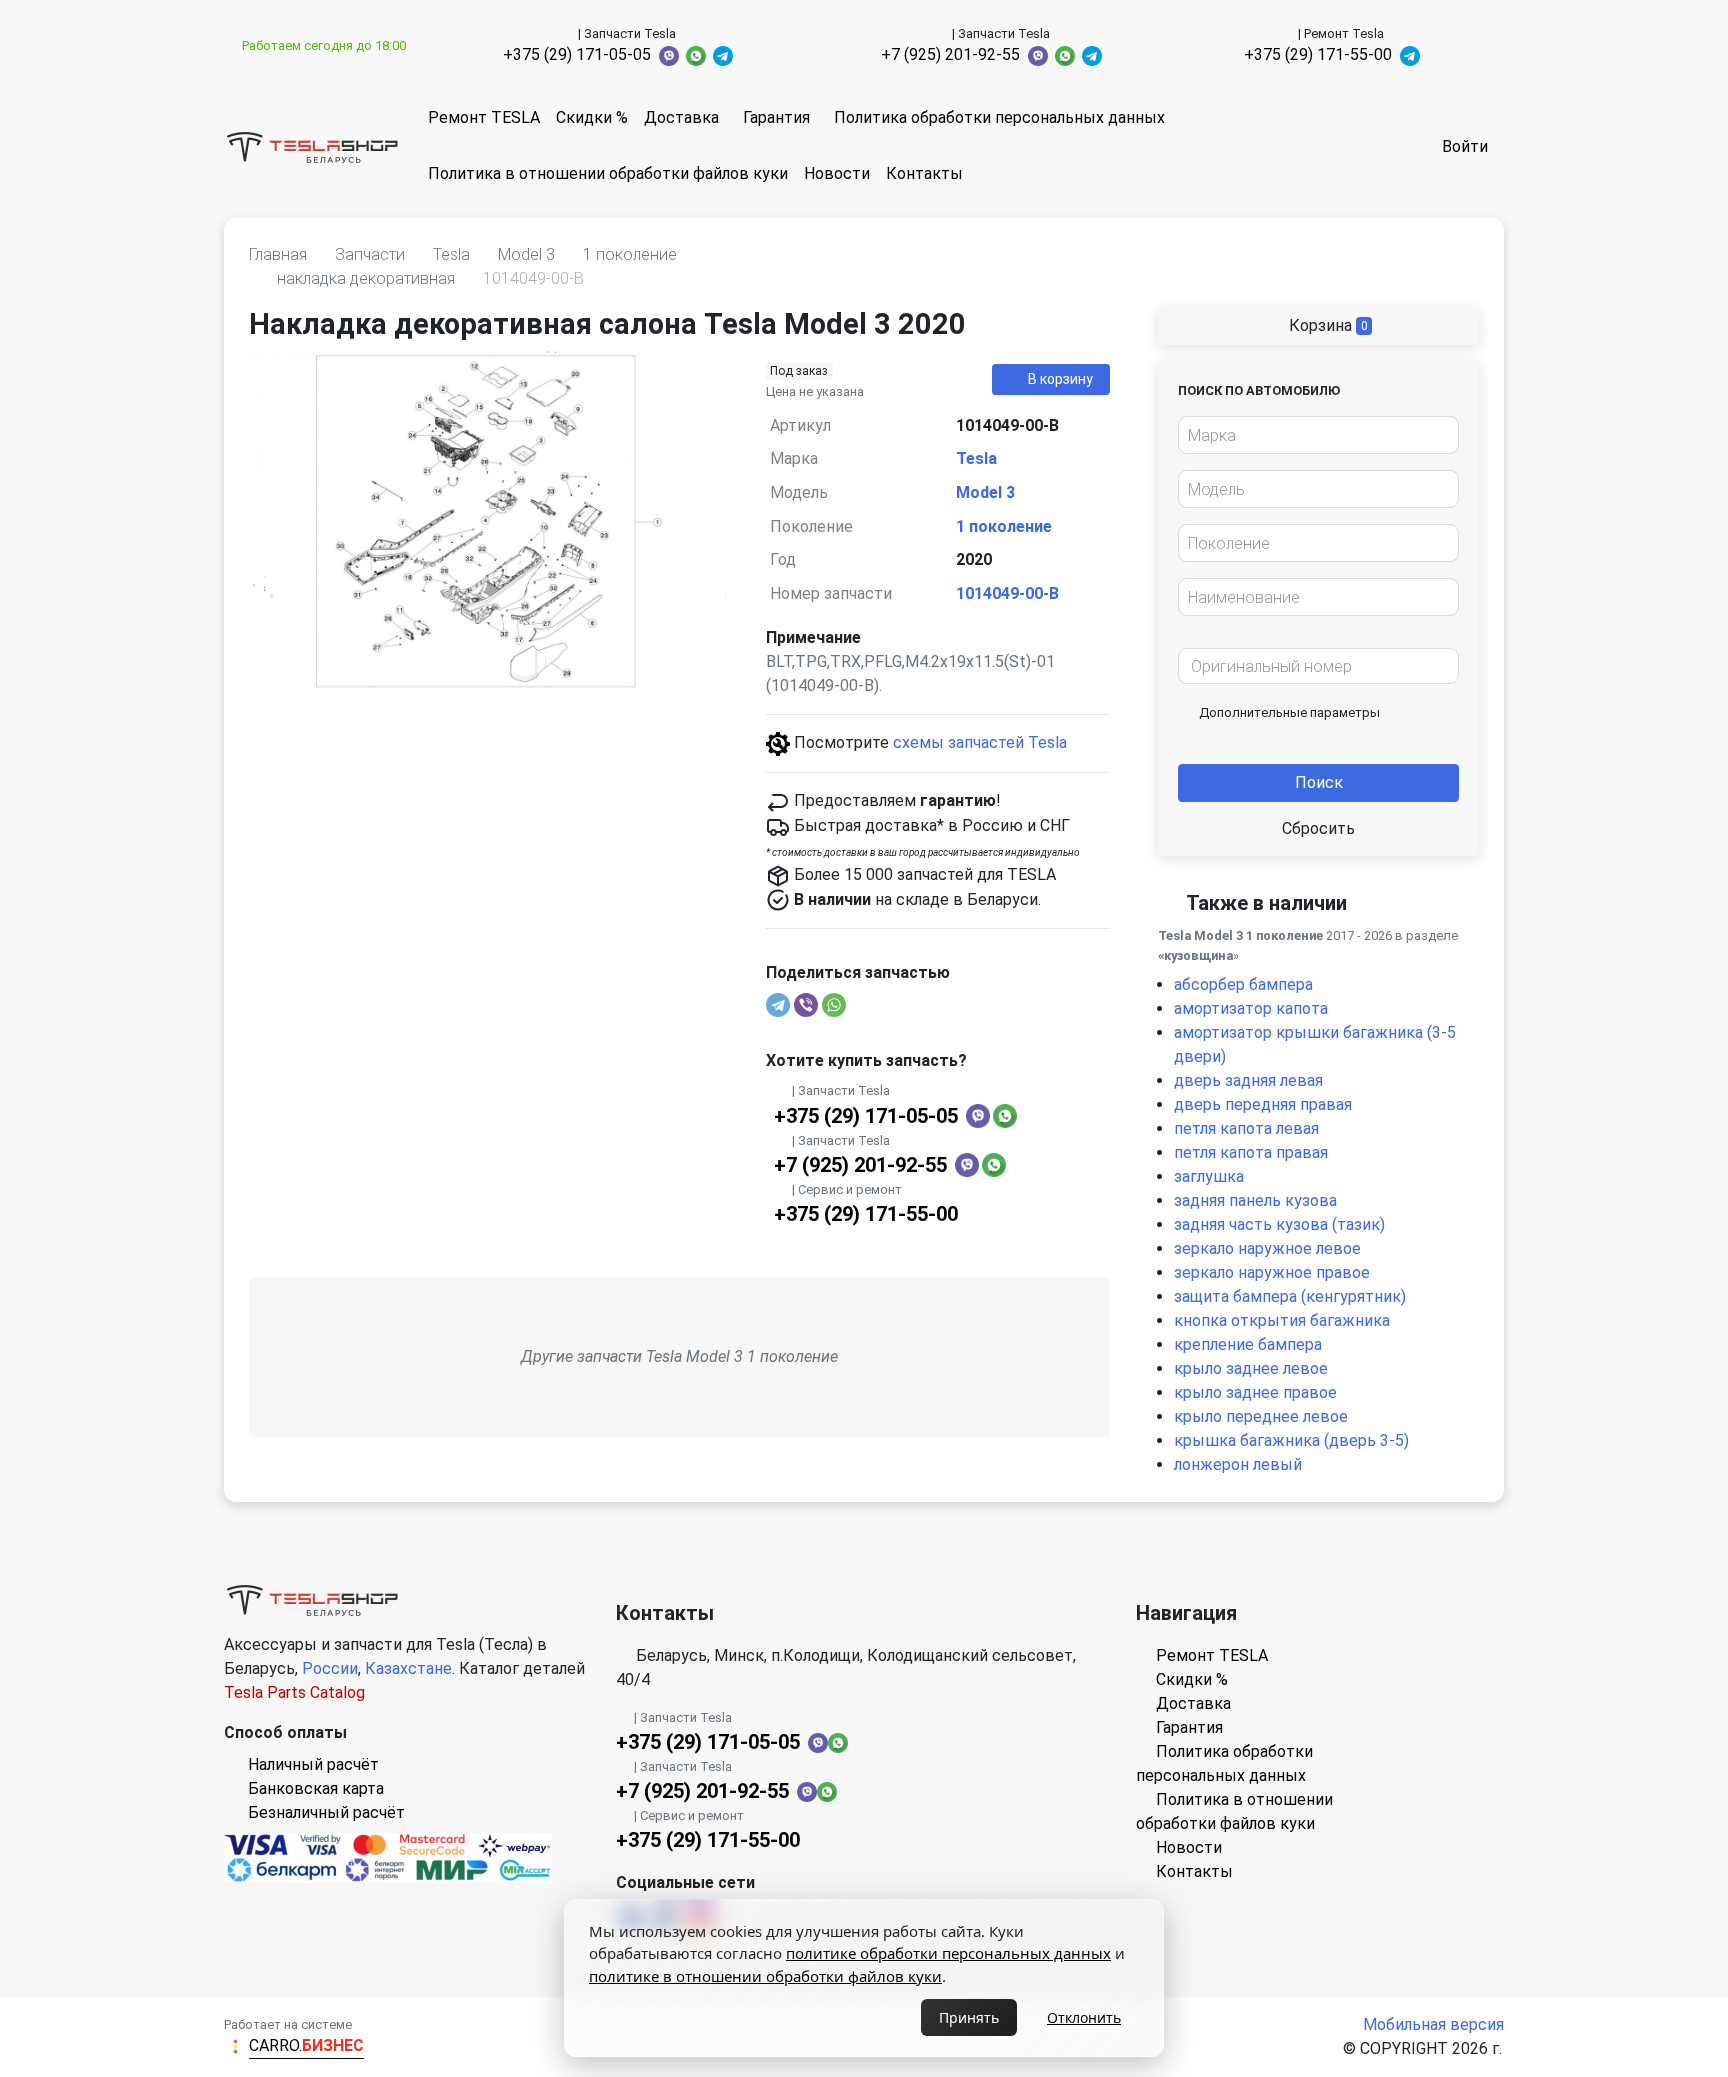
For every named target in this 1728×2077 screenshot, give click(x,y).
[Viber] (806, 1005)
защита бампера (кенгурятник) (1290, 1296)
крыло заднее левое (1251, 1368)
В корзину (1060, 379)
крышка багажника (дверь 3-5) (1291, 1440)
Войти (1465, 146)
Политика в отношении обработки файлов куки (608, 173)
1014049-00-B (1007, 593)
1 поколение (1004, 526)
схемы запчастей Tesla (980, 742)
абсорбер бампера (1243, 984)
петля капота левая (1246, 1128)
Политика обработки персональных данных (999, 117)
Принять (969, 2017)
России (330, 1668)
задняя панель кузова (1255, 1200)
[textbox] (1313, 436)
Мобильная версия (1433, 2024)
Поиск (1319, 782)
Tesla (976, 458)
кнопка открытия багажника (1282, 1320)
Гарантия (776, 117)
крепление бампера (1248, 1344)
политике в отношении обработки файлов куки (765, 1976)
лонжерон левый (1238, 1464)
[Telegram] (778, 1005)
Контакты (924, 173)
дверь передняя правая (1263, 1104)
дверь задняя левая (1248, 1080)
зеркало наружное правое (1272, 1272)
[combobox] (1318, 435)
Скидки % (592, 117)
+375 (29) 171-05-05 (577, 54)
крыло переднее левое (1261, 1416)
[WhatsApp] (834, 1005)
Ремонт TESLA (484, 117)
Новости (837, 173)
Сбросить (1318, 828)
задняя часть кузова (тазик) (1279, 1224)
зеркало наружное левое (1267, 1248)
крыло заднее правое (1255, 1392)
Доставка (681, 117)
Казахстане (408, 1668)
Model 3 (985, 492)
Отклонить (1084, 2017)
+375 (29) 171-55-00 (1318, 54)
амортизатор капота (1251, 1008)
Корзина (1326, 325)
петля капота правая (1251, 1152)
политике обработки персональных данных (948, 1953)
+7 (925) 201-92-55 (950, 54)
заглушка (1209, 1176)
